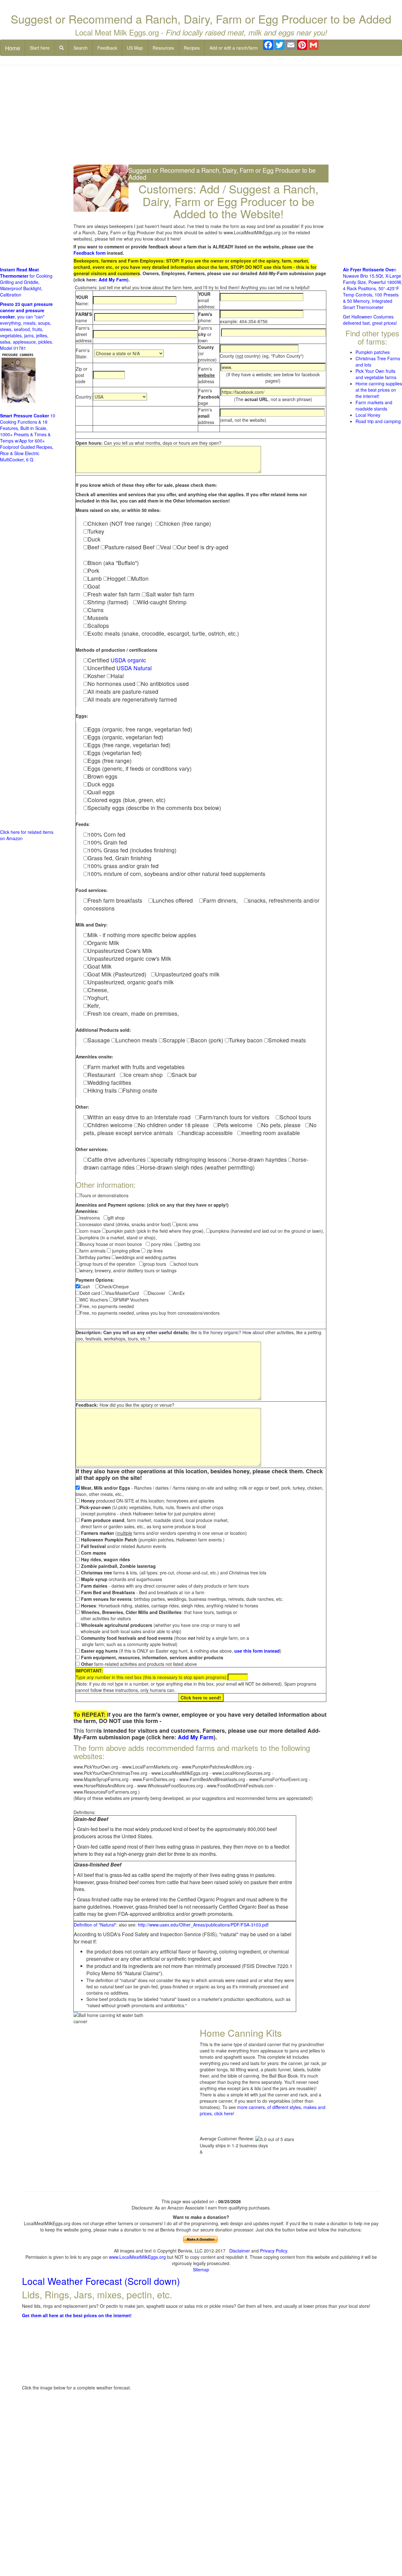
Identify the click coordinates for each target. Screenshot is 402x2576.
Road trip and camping (378, 421)
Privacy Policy (274, 2251)
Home (13, 48)
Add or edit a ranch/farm (234, 48)
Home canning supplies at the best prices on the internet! (379, 390)
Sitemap (201, 2269)
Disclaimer (240, 2251)
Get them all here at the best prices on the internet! (77, 2315)
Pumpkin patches (373, 352)
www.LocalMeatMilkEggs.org (137, 2257)
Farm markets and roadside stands (374, 405)
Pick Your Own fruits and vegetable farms (376, 374)
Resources (163, 48)
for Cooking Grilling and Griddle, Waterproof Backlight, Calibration (26, 282)
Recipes (192, 48)
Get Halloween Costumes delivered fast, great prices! (370, 320)
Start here (40, 48)
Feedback (107, 48)
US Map (135, 48)
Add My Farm (113, 280)
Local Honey (368, 415)
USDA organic (128, 660)
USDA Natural (134, 668)
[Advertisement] (201, 116)
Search (81, 48)
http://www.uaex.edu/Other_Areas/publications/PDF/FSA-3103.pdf (203, 1925)
